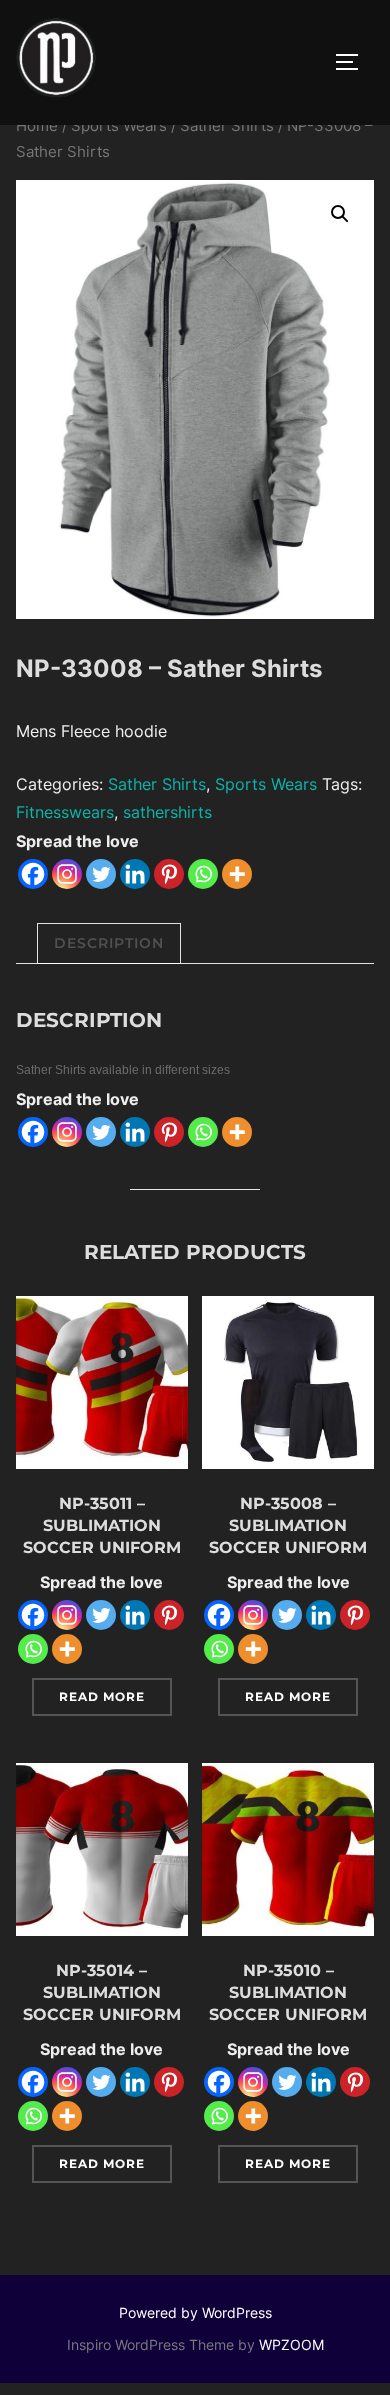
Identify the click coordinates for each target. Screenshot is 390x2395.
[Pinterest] (169, 874)
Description (109, 943)
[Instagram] (67, 874)
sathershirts (167, 812)
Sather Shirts (227, 126)
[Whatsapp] (203, 874)
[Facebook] (33, 874)
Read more (102, 1696)
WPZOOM (291, 2344)
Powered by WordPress (195, 2312)
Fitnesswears (65, 812)
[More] (237, 874)
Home (37, 126)
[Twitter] (101, 874)
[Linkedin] (135, 874)
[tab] (109, 943)
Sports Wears (119, 126)
